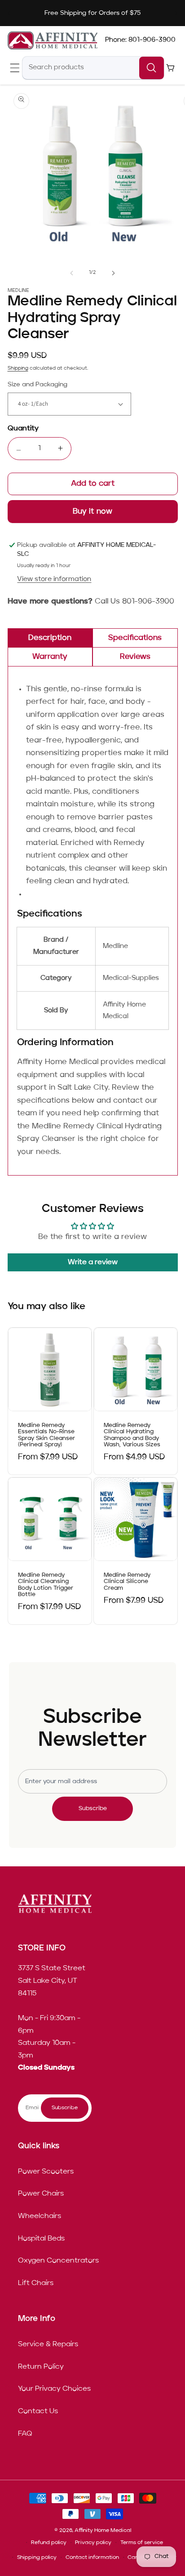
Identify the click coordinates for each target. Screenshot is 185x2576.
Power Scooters (46, 2172)
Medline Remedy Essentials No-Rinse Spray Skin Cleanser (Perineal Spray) (46, 1435)
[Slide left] (72, 273)
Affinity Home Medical (103, 2531)
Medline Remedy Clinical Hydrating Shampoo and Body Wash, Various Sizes (132, 1435)
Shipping (18, 369)
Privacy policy (93, 2543)
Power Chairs (41, 2194)
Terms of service (142, 2543)
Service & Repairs (48, 2344)
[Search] (152, 68)
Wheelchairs (40, 2216)
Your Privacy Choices (54, 2389)
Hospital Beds (41, 2239)
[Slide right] (113, 273)
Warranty (50, 657)
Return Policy (41, 2367)
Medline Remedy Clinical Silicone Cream (127, 1582)
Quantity (23, 429)
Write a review (93, 1262)
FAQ (25, 2434)
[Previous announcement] (9, 13)
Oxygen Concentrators (58, 2261)
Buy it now (93, 512)
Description (50, 638)
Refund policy (49, 2543)
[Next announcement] (176, 13)
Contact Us (38, 2411)
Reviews (135, 657)
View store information (54, 579)
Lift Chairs (36, 2283)
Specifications (135, 638)
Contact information (92, 2558)
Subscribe (93, 1809)
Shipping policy (37, 2558)
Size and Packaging (37, 385)
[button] (15, 68)
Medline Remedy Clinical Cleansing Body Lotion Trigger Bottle (46, 1585)
